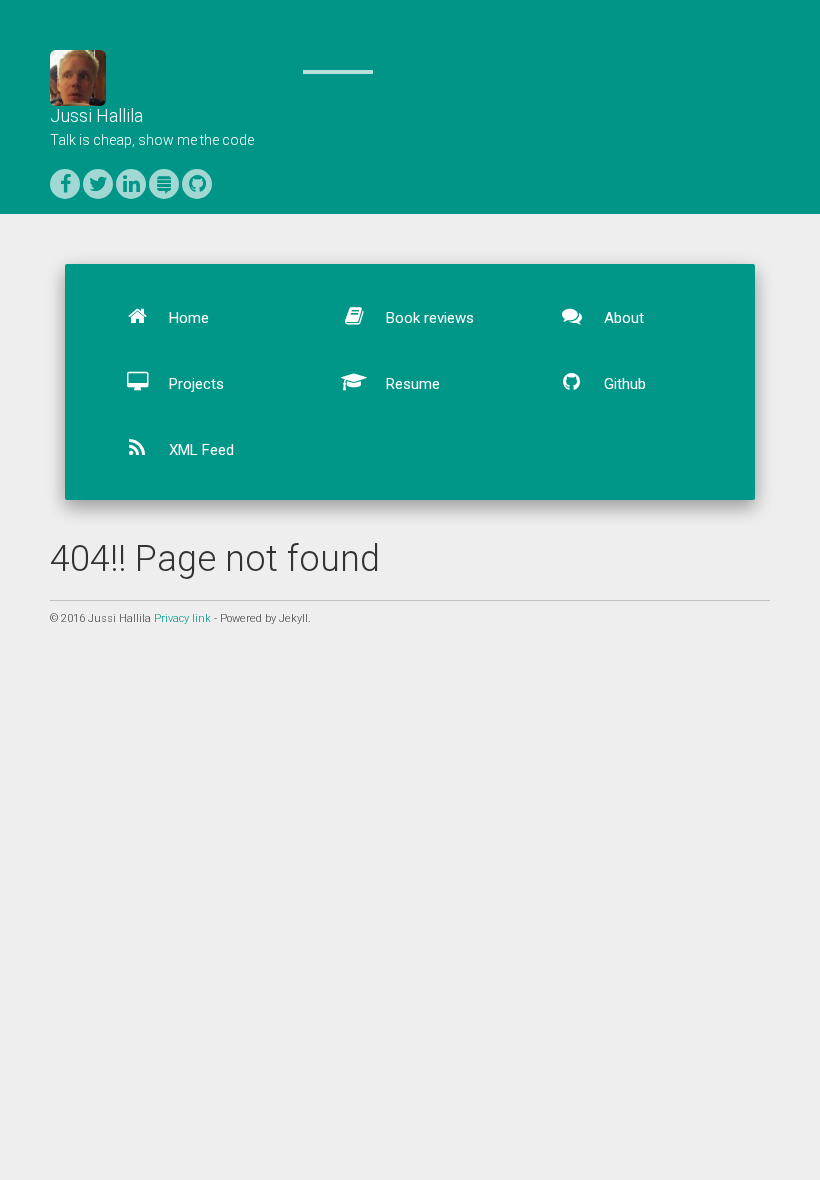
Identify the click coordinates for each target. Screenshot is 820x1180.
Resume (411, 384)
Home (187, 318)
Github (623, 384)
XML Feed (199, 450)
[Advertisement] (410, 794)
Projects (194, 384)
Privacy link (182, 618)
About (622, 318)
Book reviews (428, 318)
